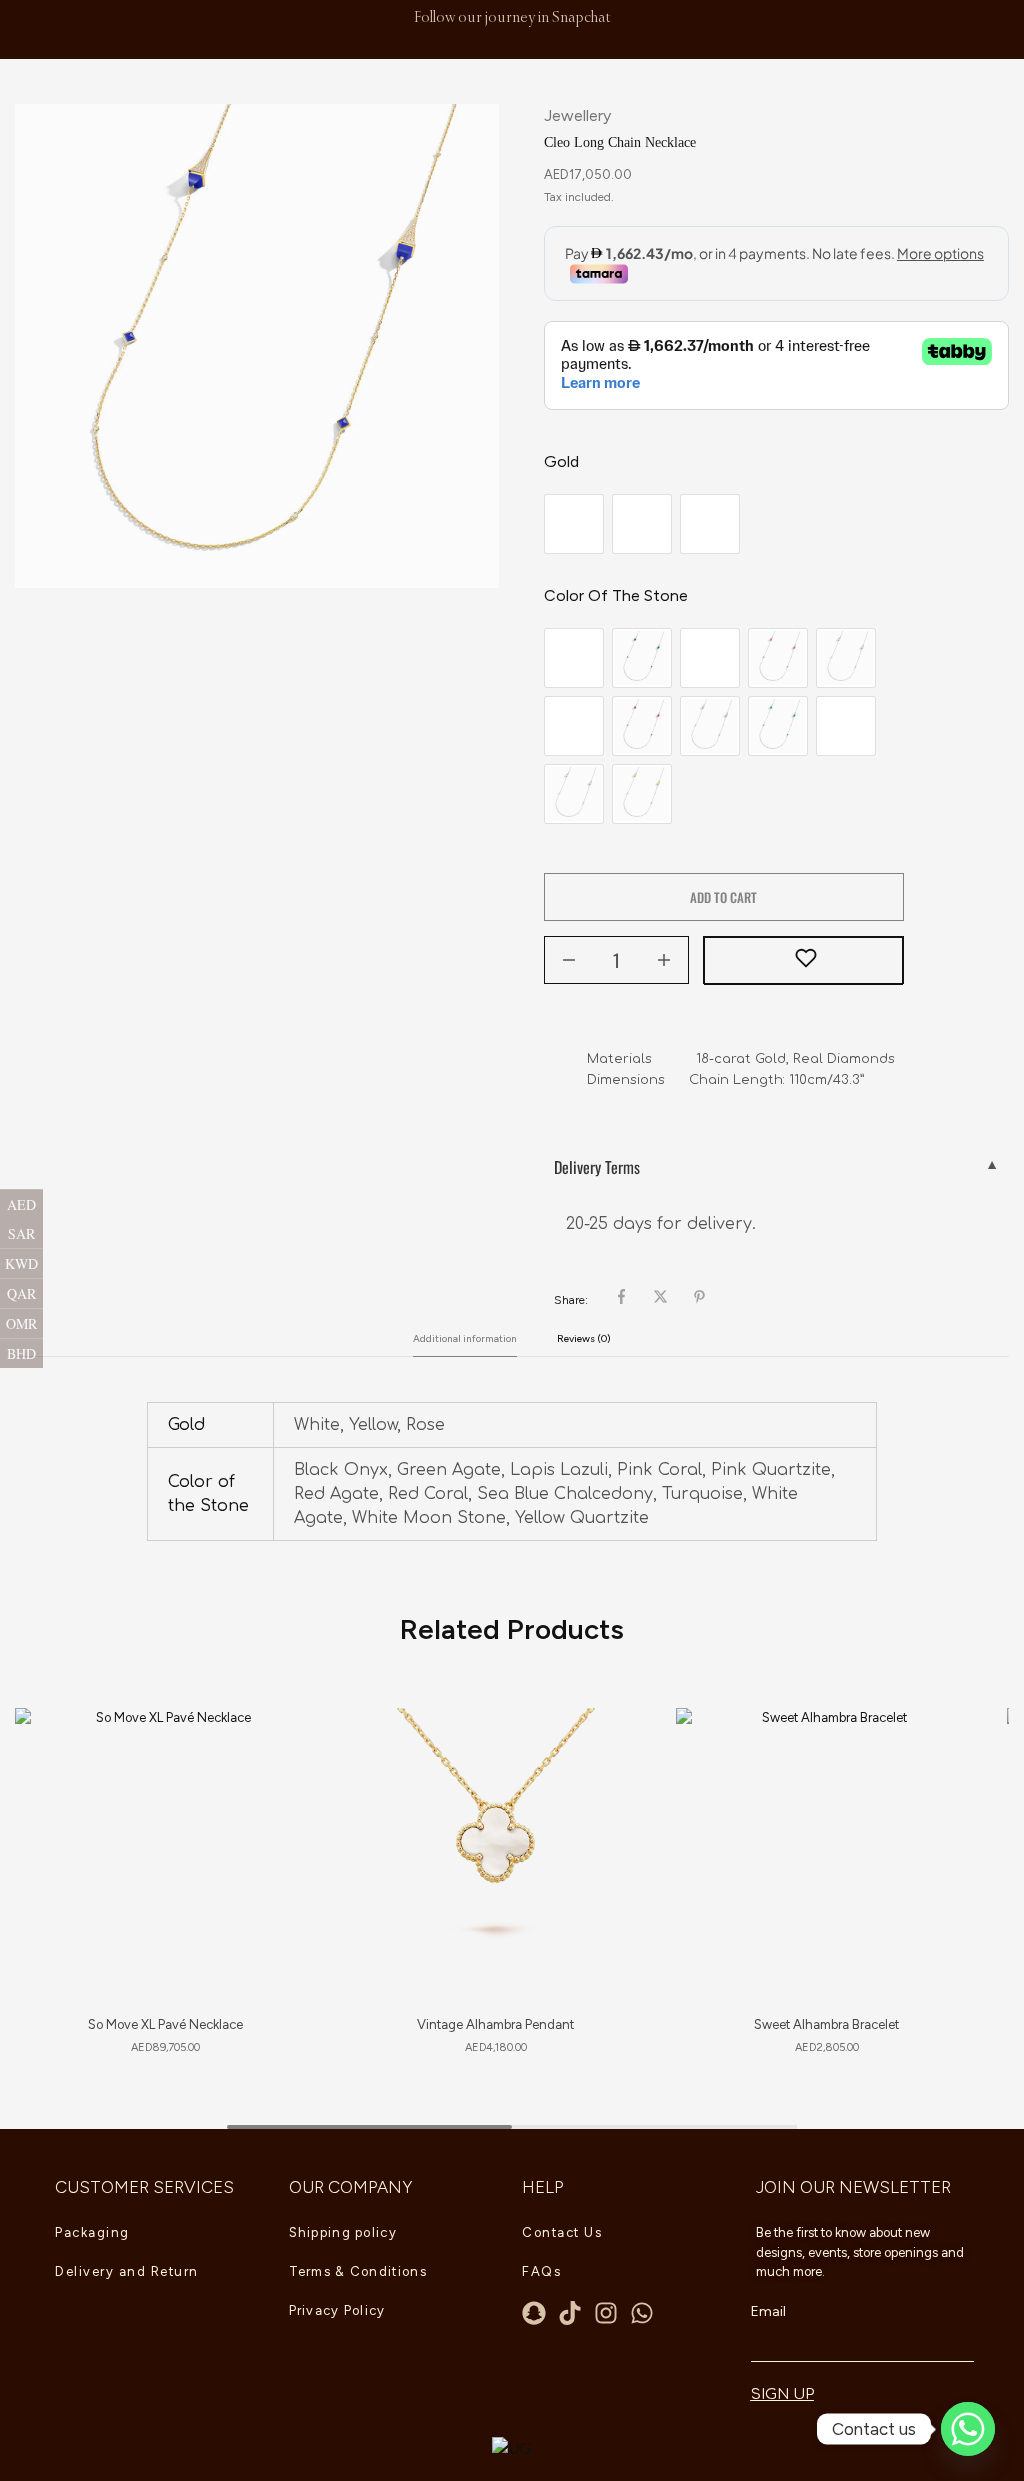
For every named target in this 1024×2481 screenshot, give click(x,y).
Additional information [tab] (465, 1338)
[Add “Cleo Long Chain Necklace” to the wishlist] (803, 961)
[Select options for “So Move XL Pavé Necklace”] (279, 1798)
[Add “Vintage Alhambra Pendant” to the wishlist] (613, 1748)
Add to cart (723, 897)
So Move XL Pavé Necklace (165, 2024)
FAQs (541, 2271)
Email (768, 2311)
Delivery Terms (597, 1167)
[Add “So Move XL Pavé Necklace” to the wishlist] (282, 1748)
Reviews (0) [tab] (584, 1338)
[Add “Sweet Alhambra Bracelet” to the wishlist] (943, 1748)
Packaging (92, 2232)
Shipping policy (343, 2232)
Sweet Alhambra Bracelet (826, 2024)
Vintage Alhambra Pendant (495, 2024)
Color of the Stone (616, 595)
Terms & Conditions (358, 2271)
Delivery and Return (127, 2271)
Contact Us (562, 2232)
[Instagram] (606, 2313)
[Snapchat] (534, 2313)
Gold (561, 461)
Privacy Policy (337, 2310)
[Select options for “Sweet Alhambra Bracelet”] (940, 1798)
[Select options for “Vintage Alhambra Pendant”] (610, 1798)
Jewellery (577, 115)
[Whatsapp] (642, 2313)
